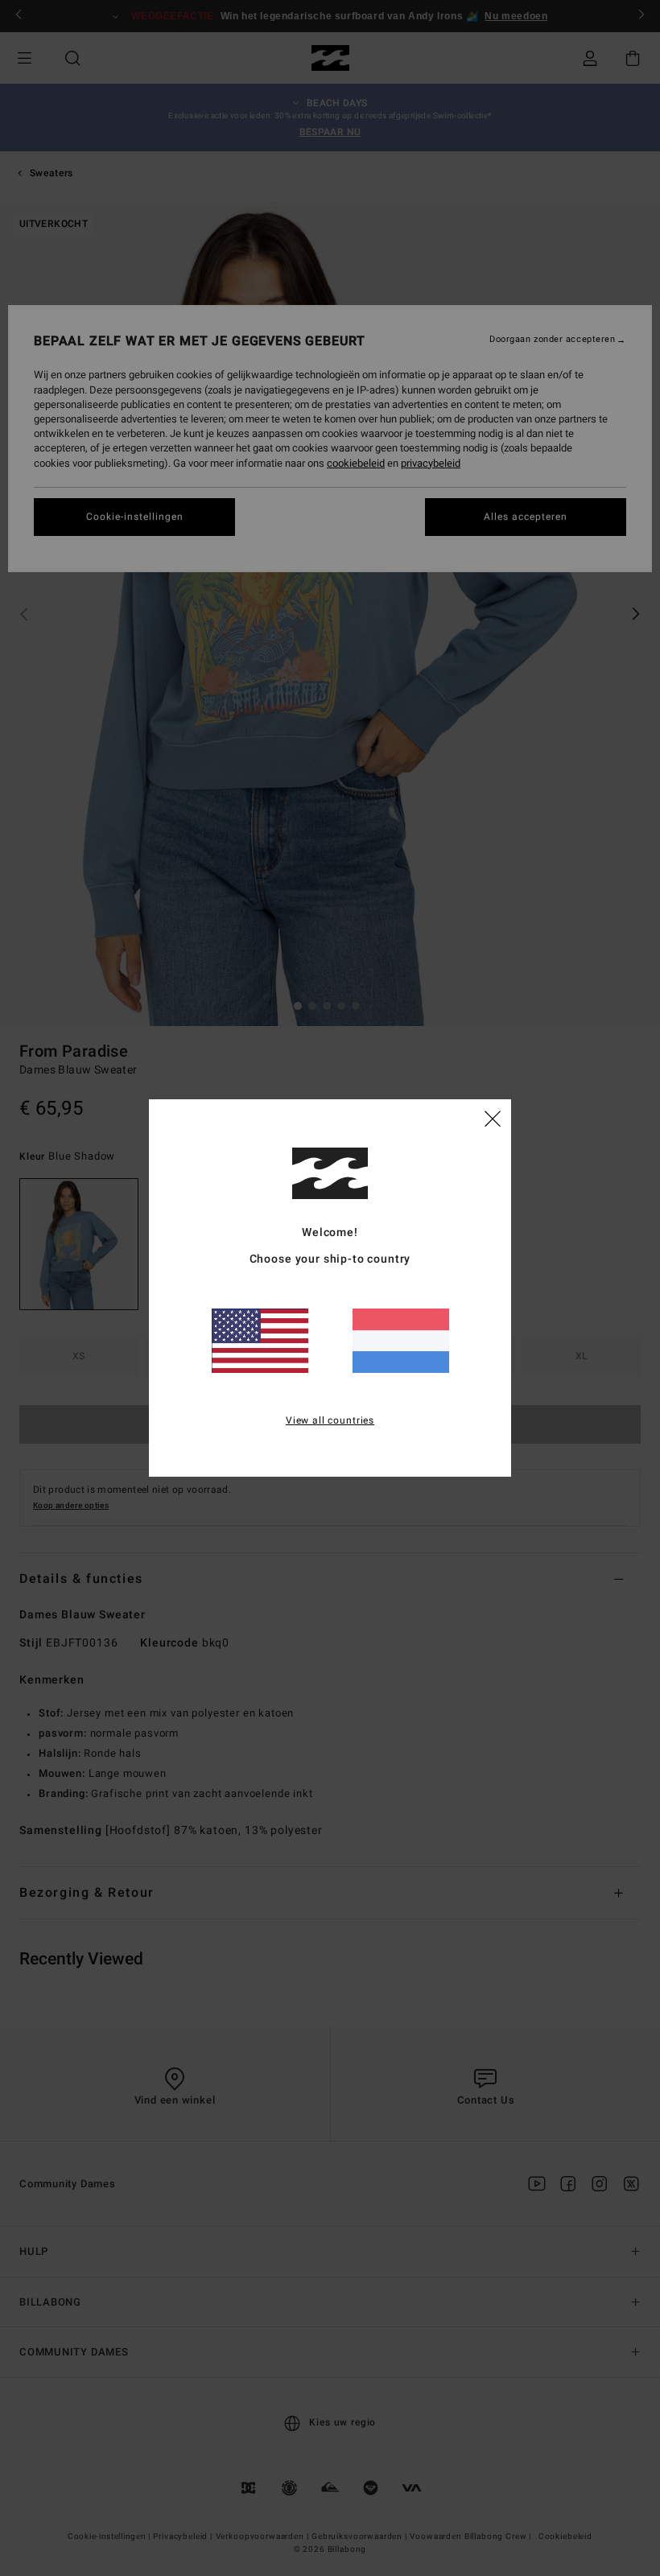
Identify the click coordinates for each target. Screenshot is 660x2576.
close (493, 1118)
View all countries (330, 1420)
